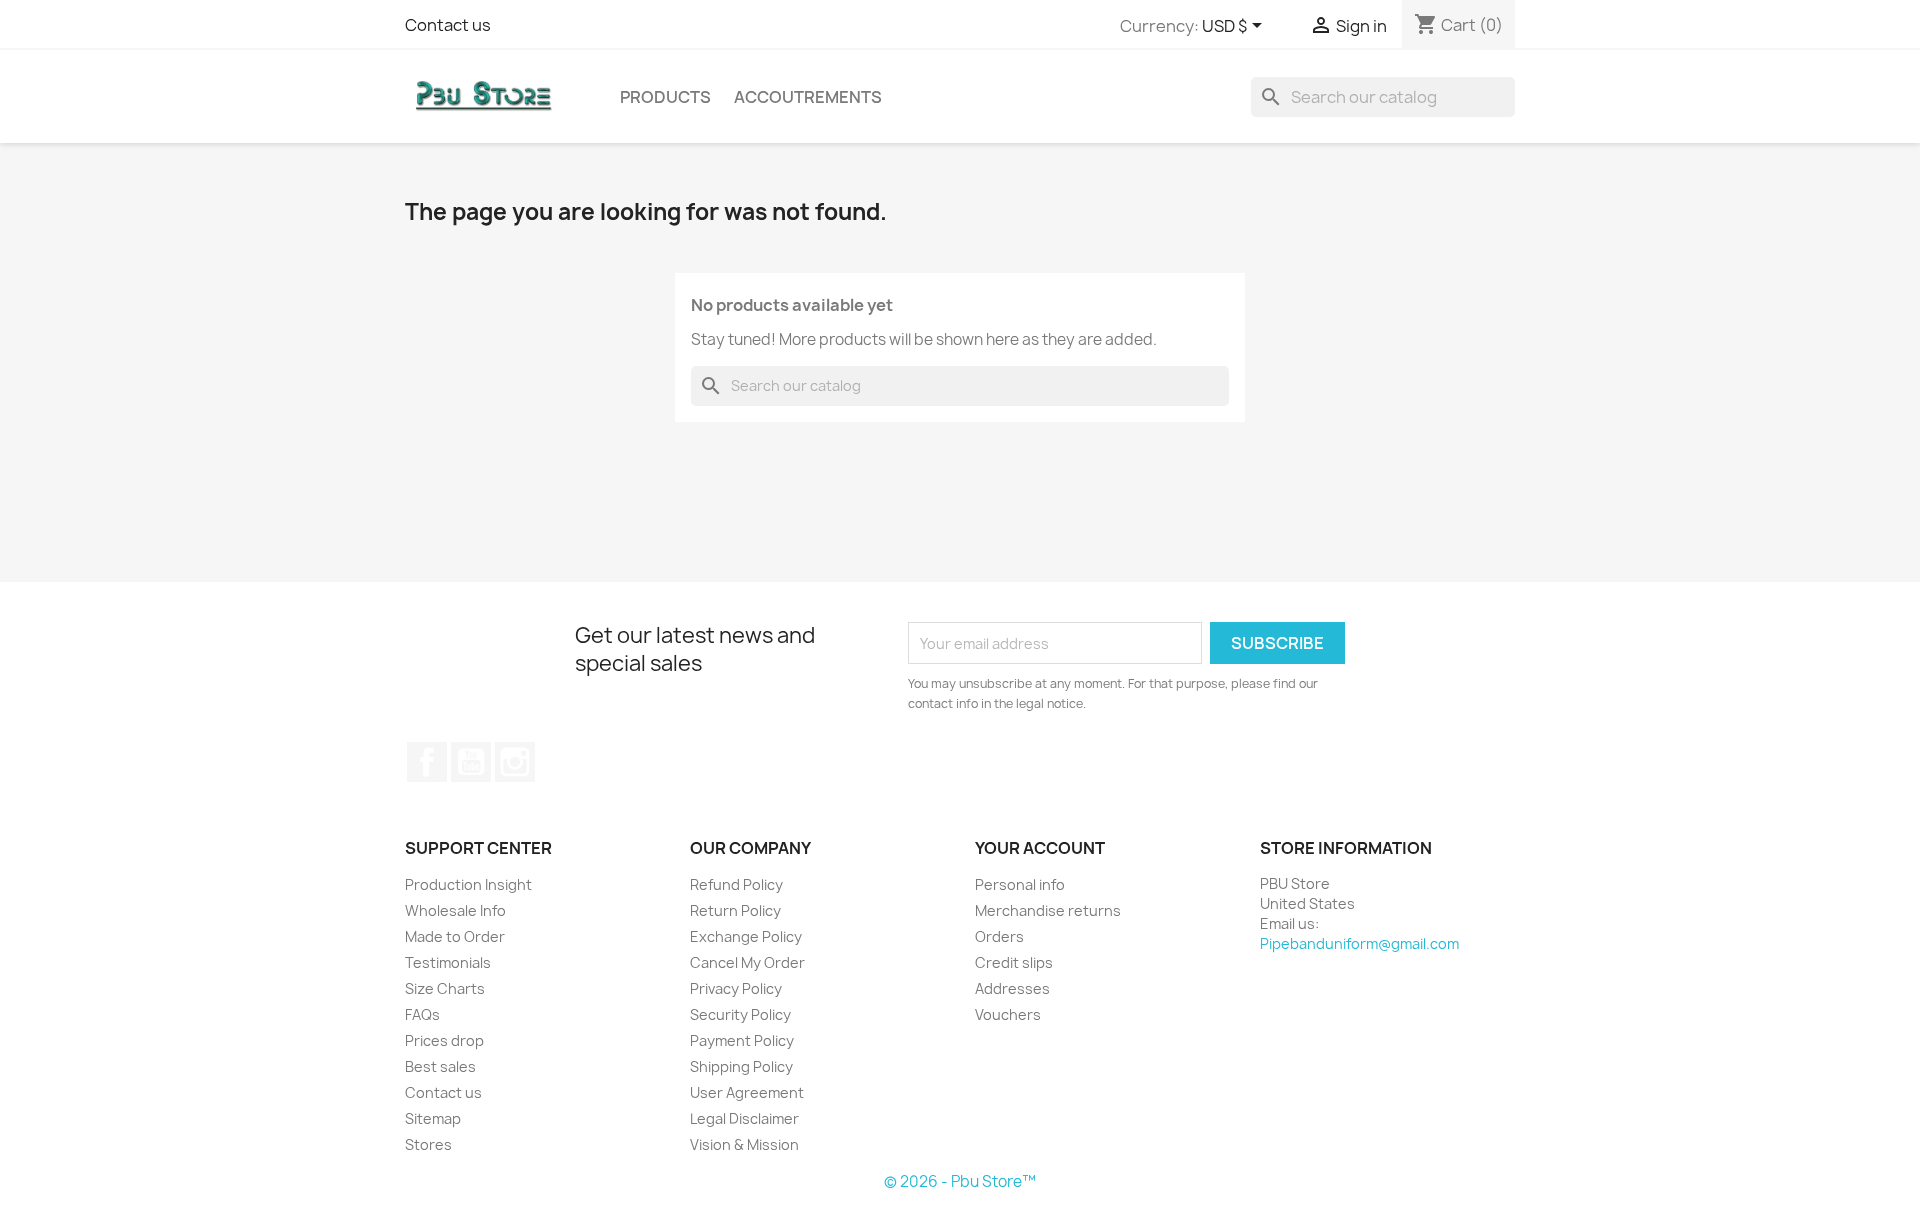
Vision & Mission (744, 1144)
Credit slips (1014, 962)
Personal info (1020, 884)
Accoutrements (808, 97)
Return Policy (735, 910)
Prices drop (444, 1040)
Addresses (1012, 988)
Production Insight (468, 884)
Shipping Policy (741, 1066)
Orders (999, 936)
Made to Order (455, 936)
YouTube (471, 762)
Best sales (440, 1066)
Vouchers (1008, 1014)
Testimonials (448, 962)
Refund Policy (736, 884)
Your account (1040, 848)
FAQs (422, 1014)
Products (665, 97)
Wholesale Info (455, 910)
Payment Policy (742, 1040)
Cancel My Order (747, 962)
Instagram (515, 762)
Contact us (448, 25)
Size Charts (445, 988)
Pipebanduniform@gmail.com (1359, 943)
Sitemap (433, 1118)
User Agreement (747, 1092)
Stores (428, 1144)
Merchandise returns (1048, 910)
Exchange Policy (746, 936)
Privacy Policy (736, 988)
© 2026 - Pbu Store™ (960, 1181)
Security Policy (740, 1014)
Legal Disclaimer (744, 1118)
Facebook (427, 762)
